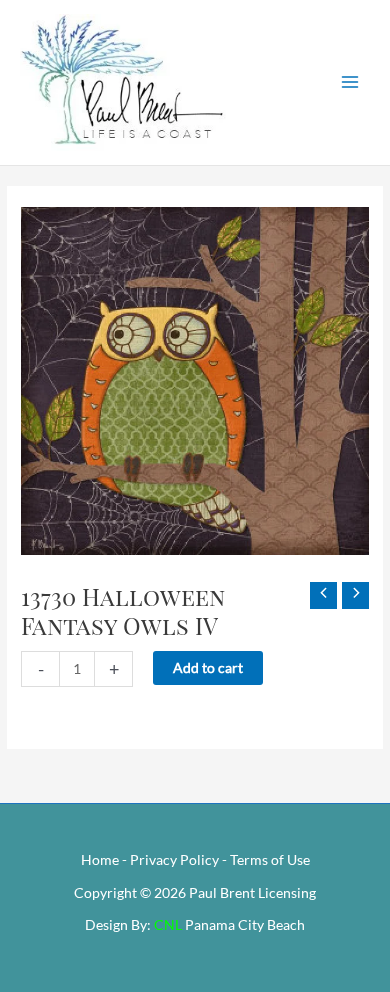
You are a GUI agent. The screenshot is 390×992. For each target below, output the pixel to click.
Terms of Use (270, 859)
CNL (168, 924)
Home (100, 859)
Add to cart (208, 667)
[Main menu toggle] (350, 82)
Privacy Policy (174, 859)
